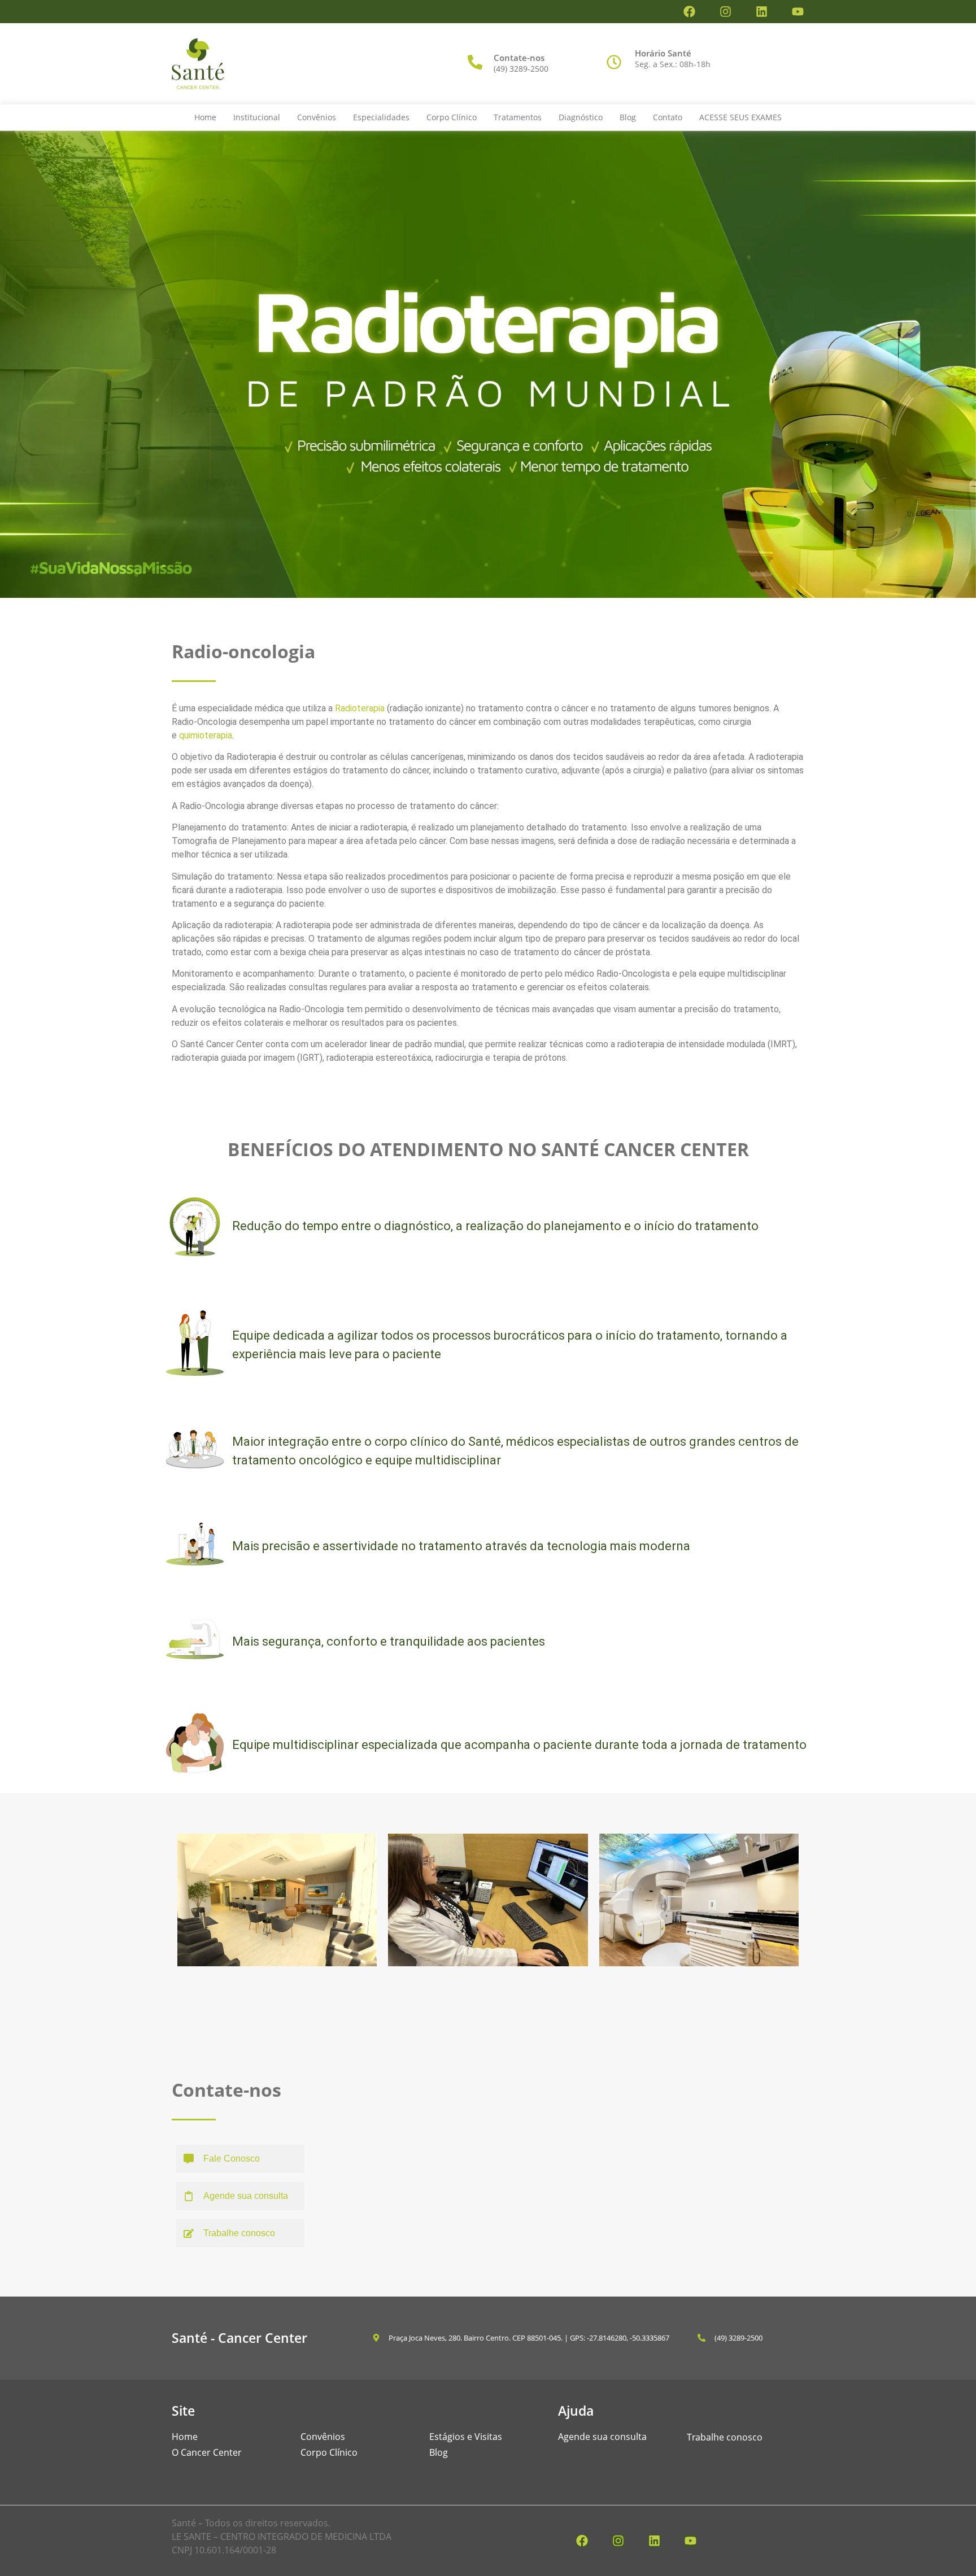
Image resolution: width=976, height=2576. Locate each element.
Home (205, 117)
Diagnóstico (581, 117)
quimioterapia (206, 735)
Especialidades (381, 117)
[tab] (240, 2159)
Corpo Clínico (452, 117)
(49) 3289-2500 (521, 69)
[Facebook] (689, 12)
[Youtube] (798, 12)
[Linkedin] (762, 12)
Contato (668, 117)
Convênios (317, 117)
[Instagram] (726, 12)
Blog (628, 117)
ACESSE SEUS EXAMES (740, 117)
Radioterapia (361, 708)
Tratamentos (518, 117)
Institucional (257, 117)
